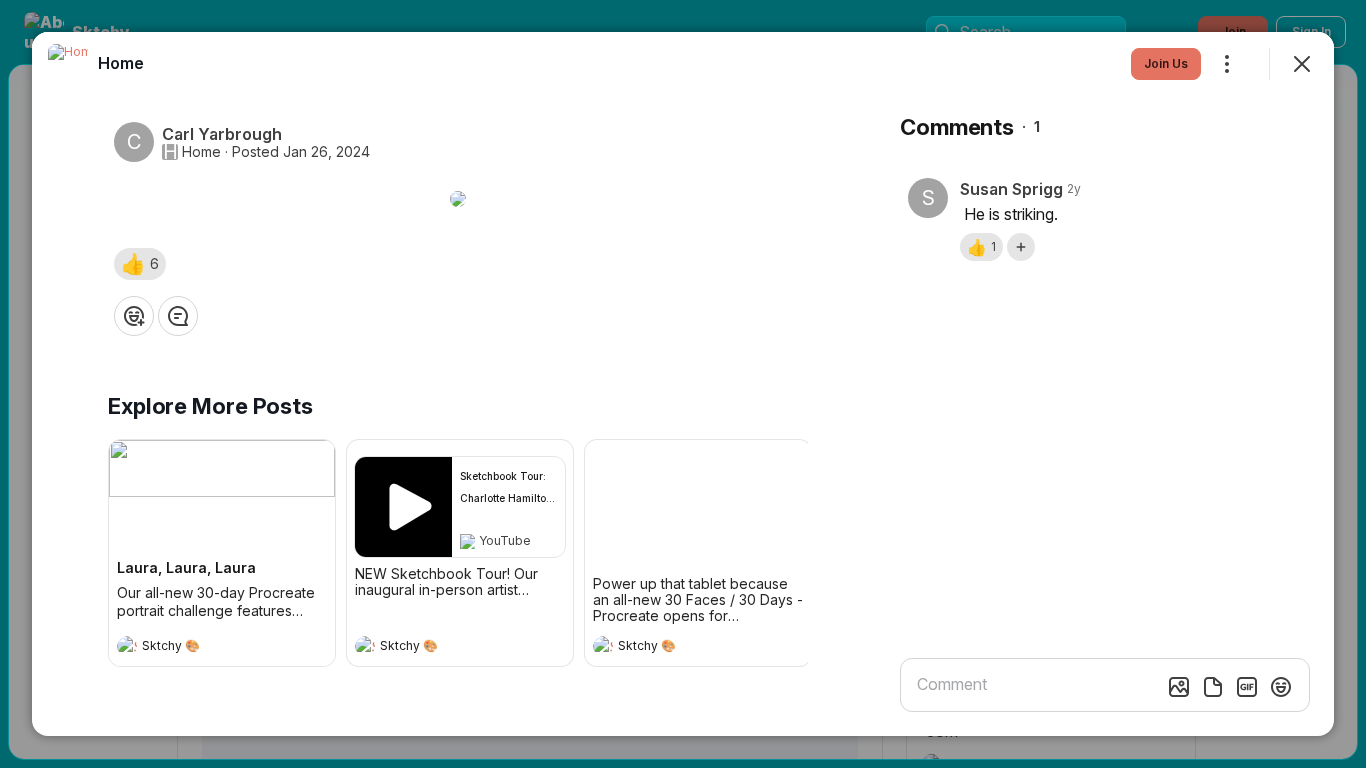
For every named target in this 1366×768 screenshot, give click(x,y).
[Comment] (178, 316)
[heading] (202, 648)
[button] (140, 264)
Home (201, 152)
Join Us (1166, 63)
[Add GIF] (1247, 687)
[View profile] (127, 646)
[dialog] (683, 384)
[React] (134, 316)
